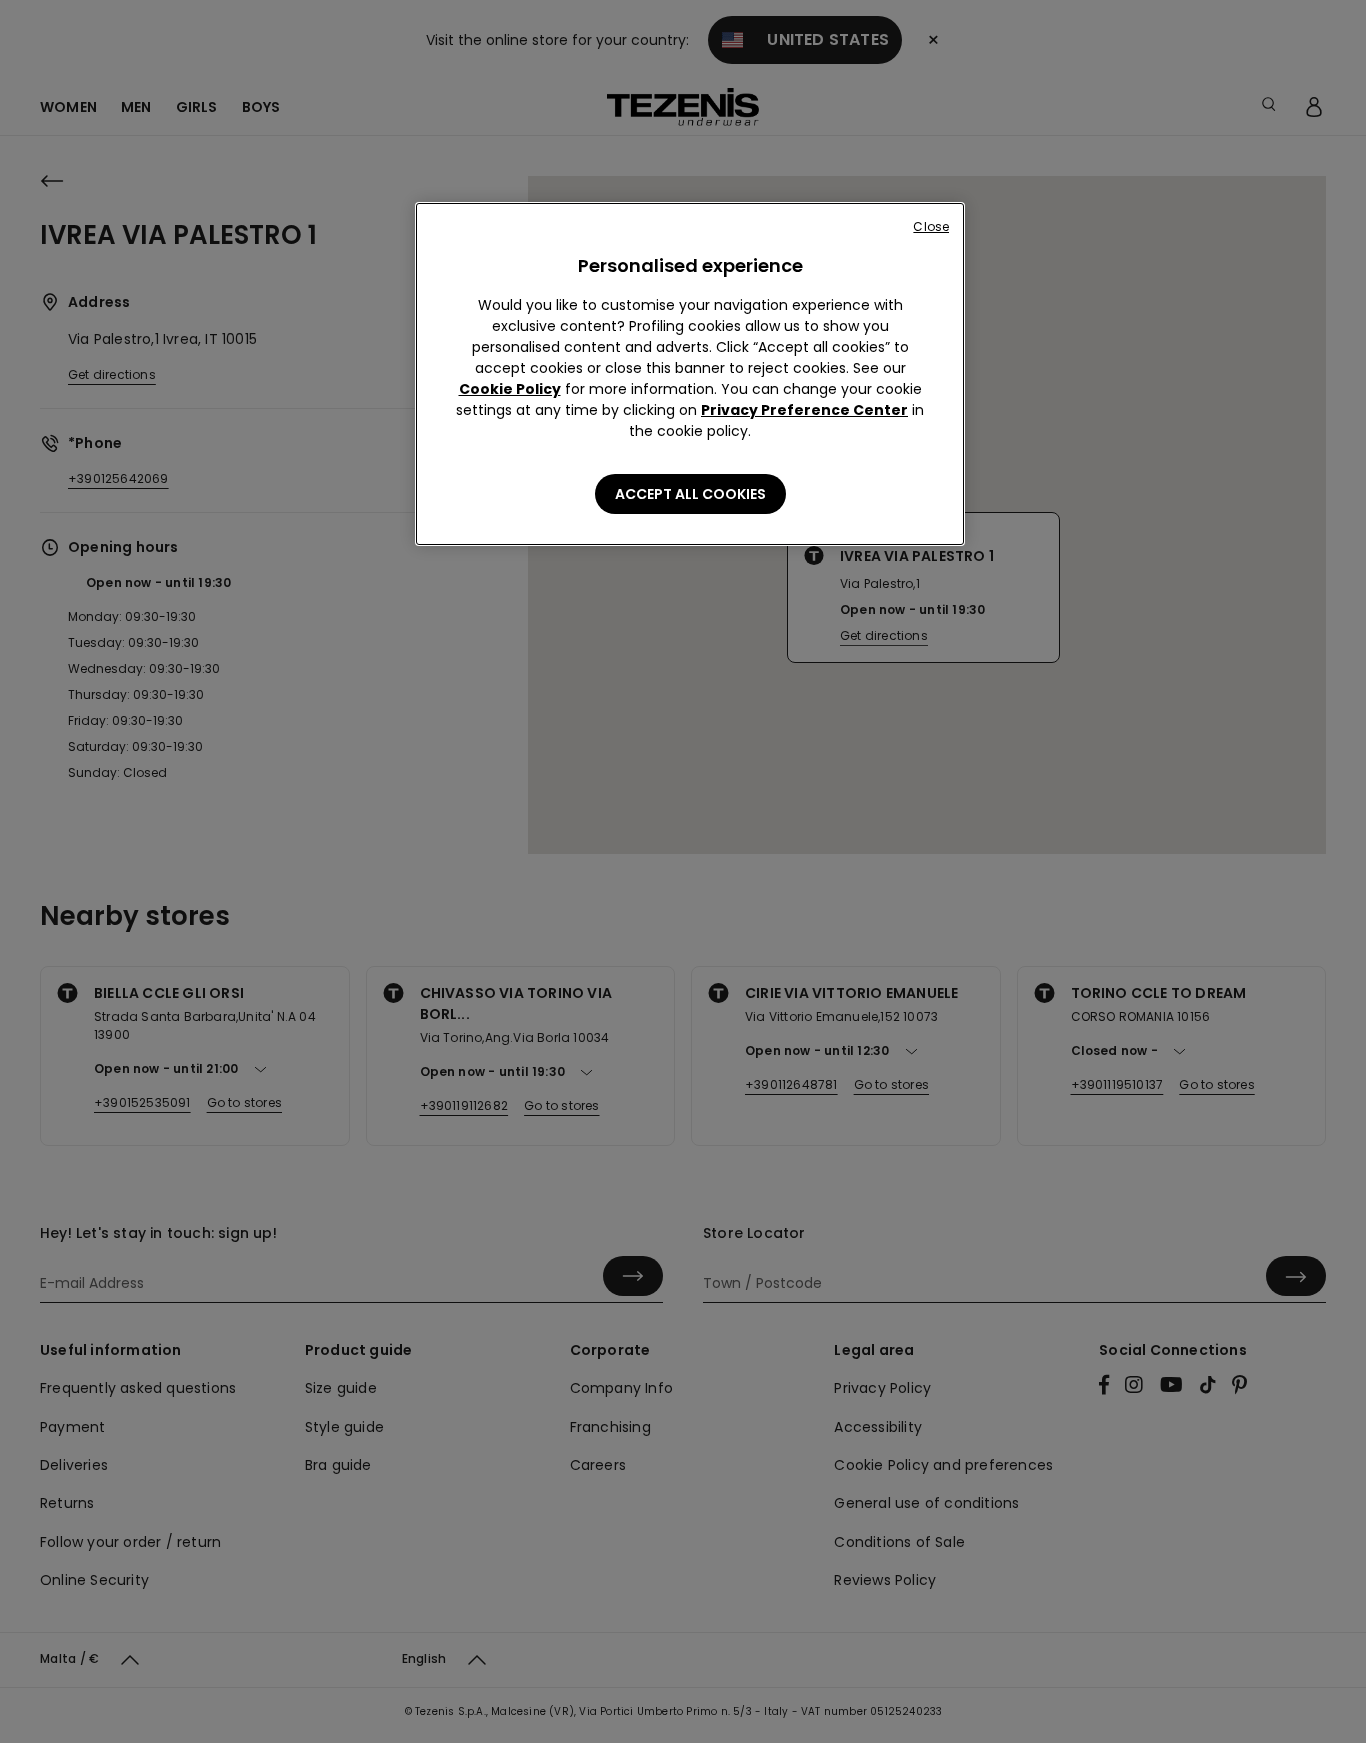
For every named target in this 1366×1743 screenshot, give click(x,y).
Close (931, 226)
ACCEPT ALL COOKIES (690, 494)
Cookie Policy (510, 389)
